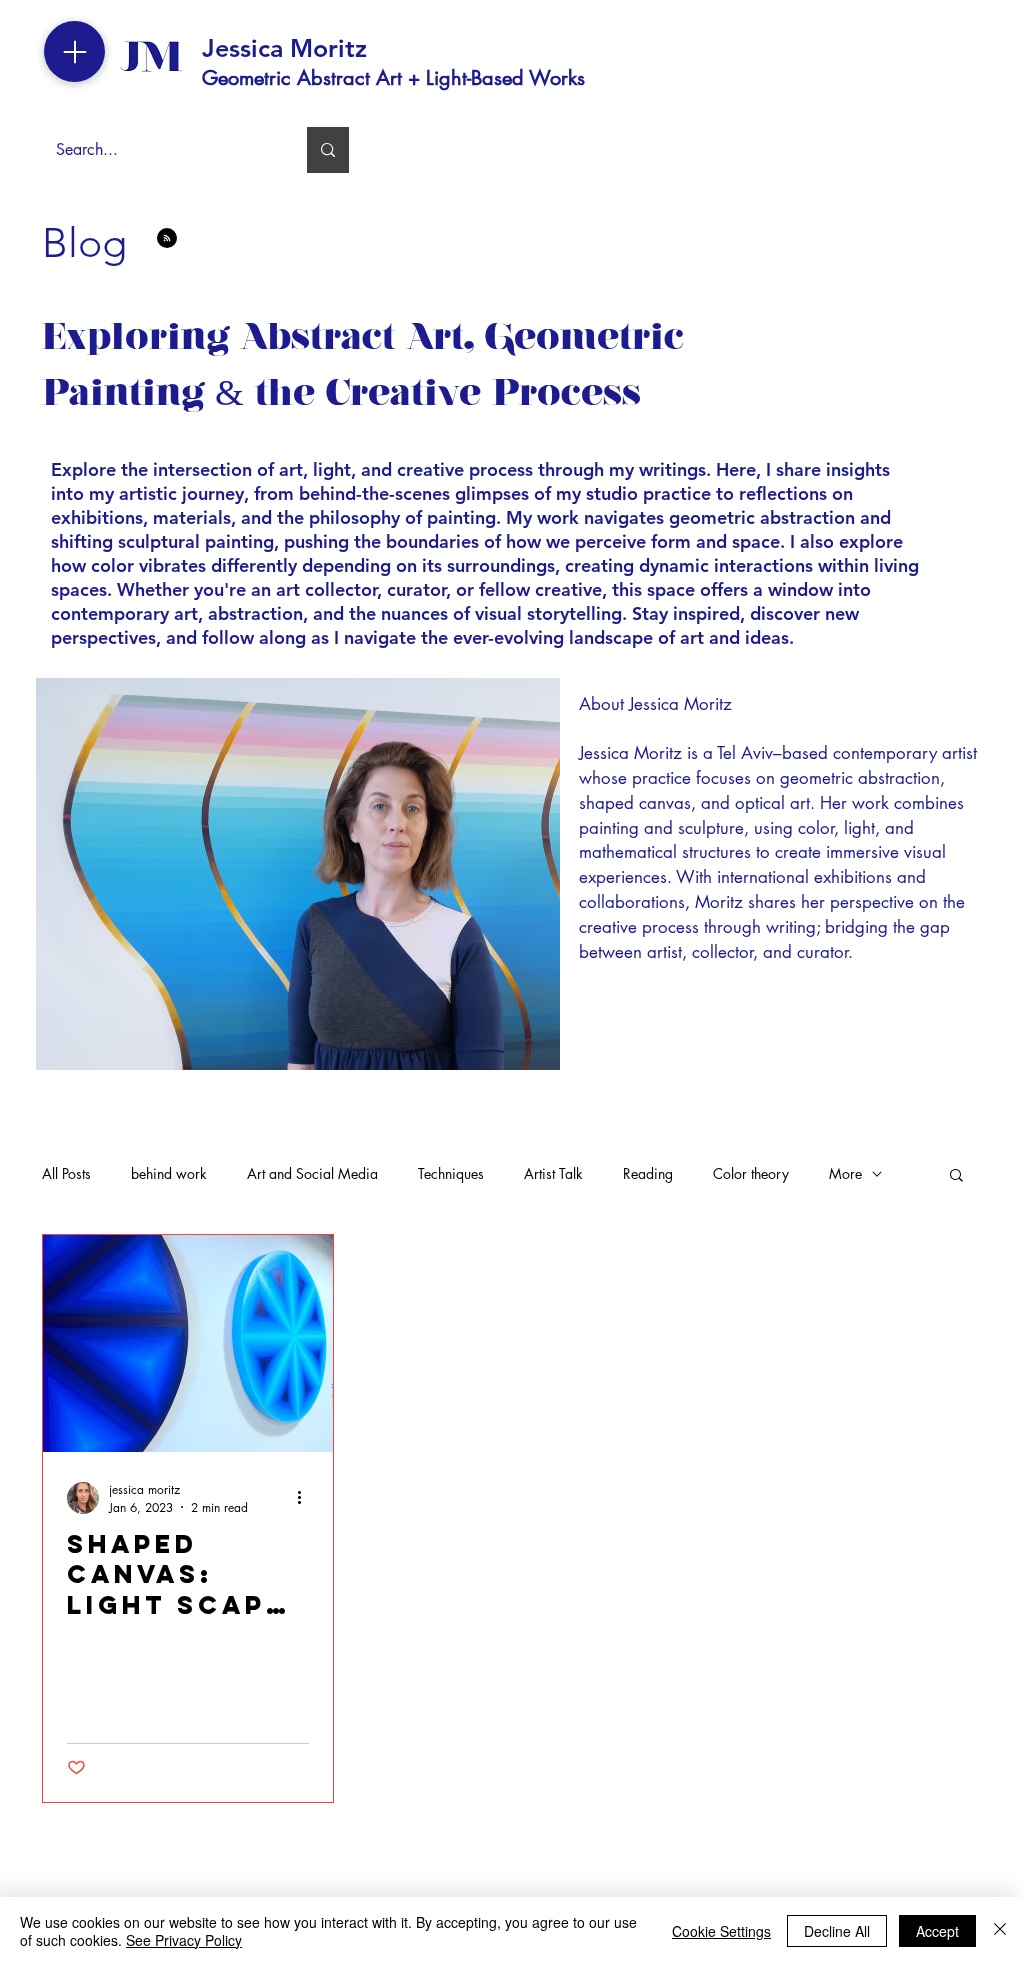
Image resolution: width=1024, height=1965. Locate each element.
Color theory (751, 1173)
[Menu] (74, 51)
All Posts (66, 1173)
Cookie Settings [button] (721, 1931)
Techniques (451, 1173)
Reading (648, 1173)
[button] (956, 1176)
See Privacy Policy (184, 1940)
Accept (937, 1931)
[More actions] (306, 1498)
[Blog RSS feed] (167, 239)
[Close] (1000, 1931)
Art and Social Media (312, 1173)
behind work (169, 1173)
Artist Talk (553, 1173)
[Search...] (328, 150)
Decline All (837, 1931)
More (845, 1173)
